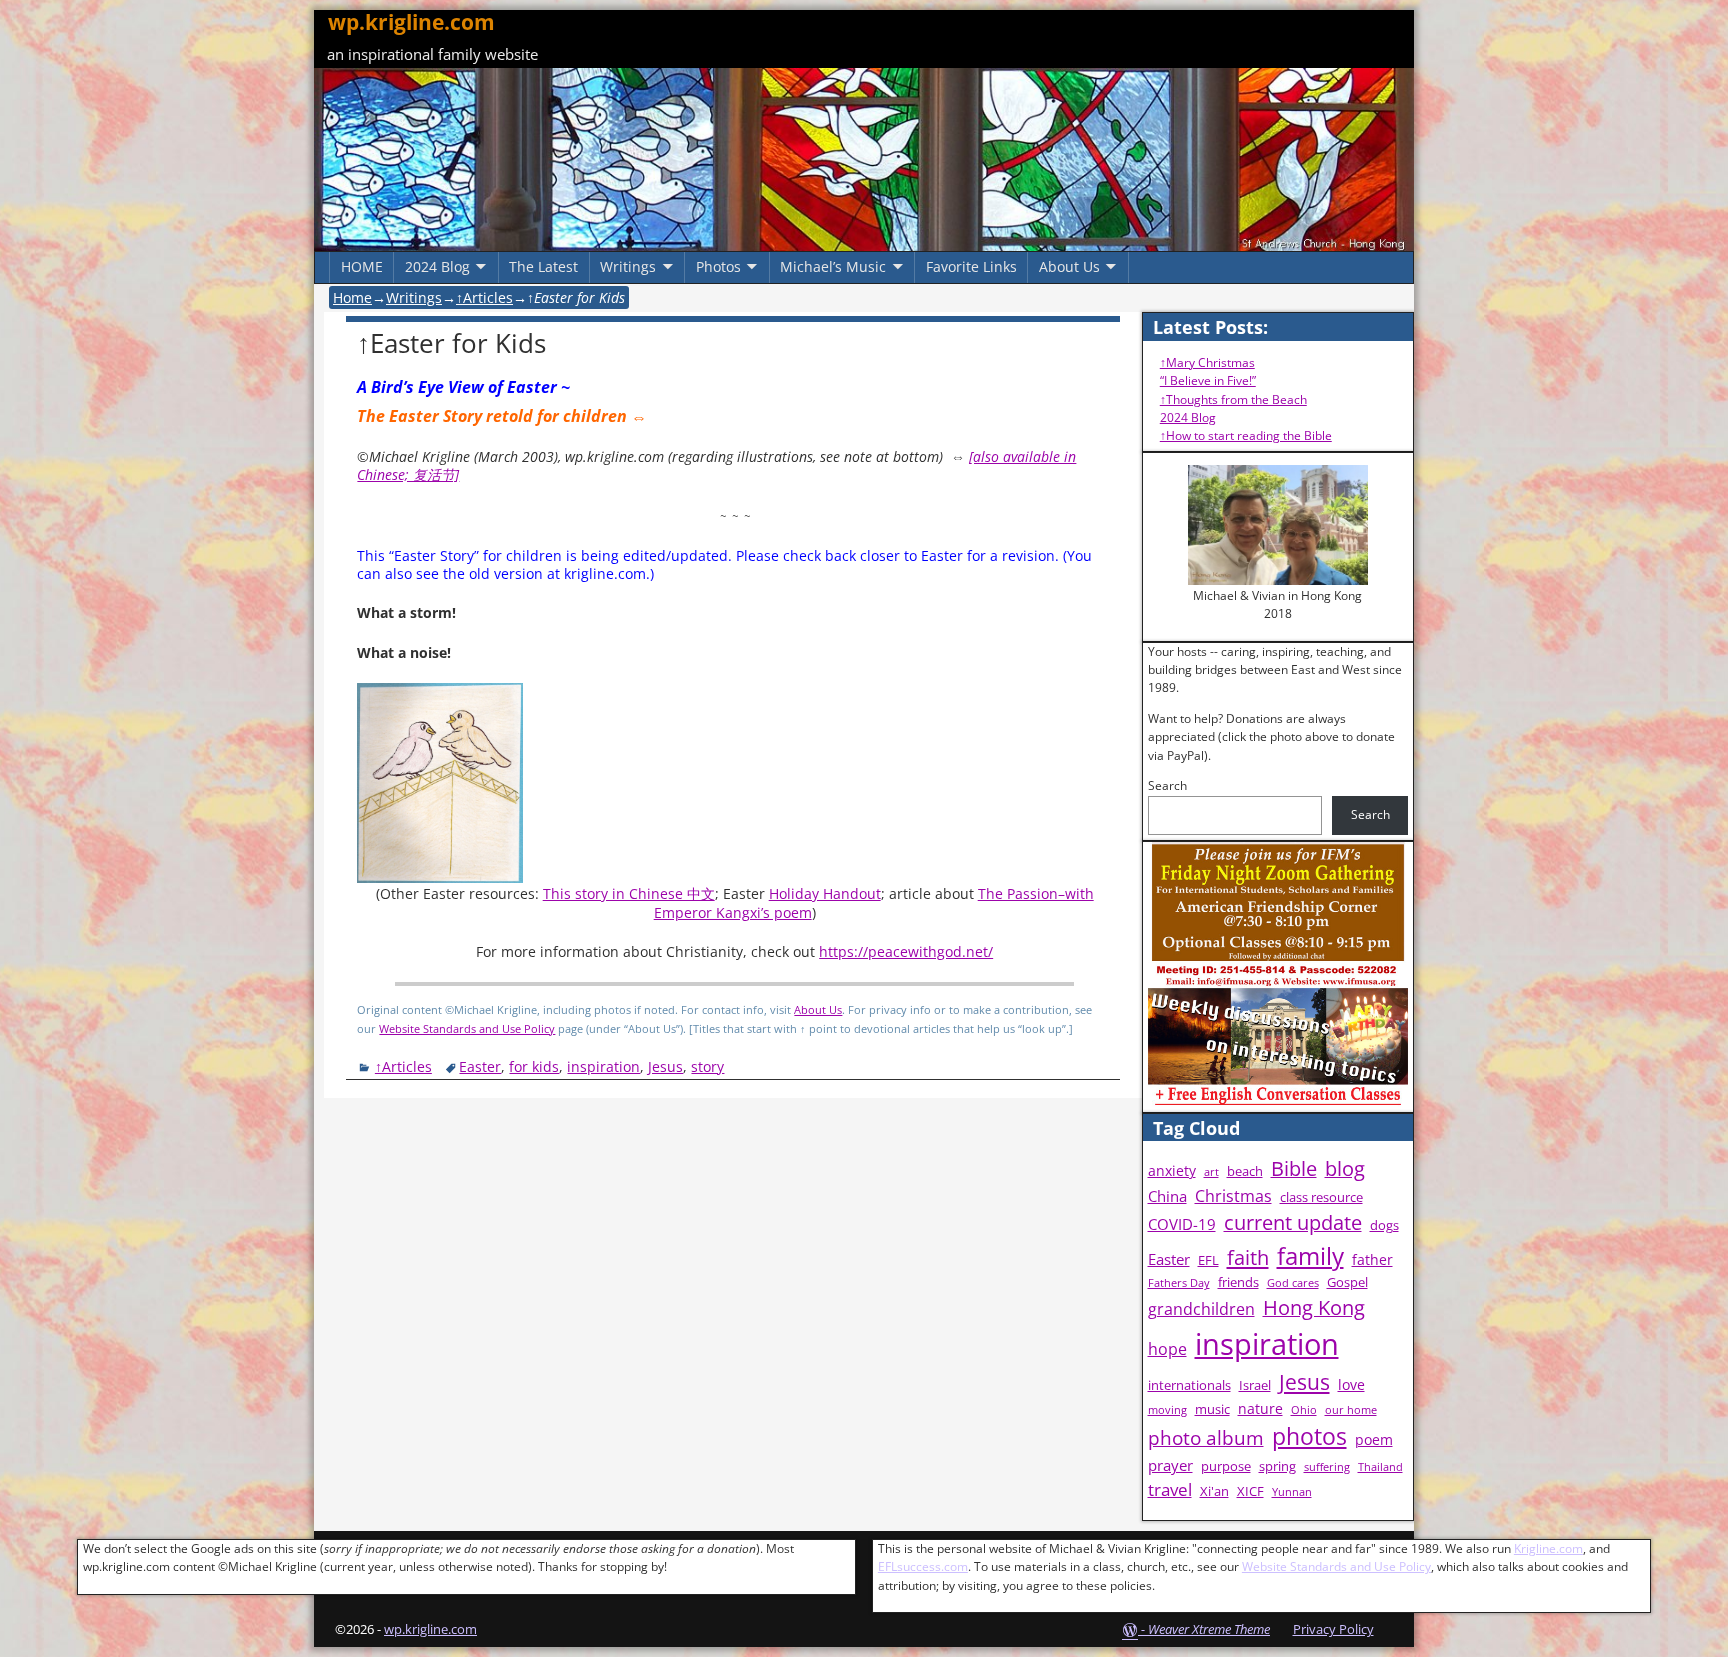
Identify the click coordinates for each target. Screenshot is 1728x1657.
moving (1167, 1410)
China (1167, 1196)
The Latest (543, 266)
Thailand (1380, 1467)
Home (352, 297)
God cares (1293, 1283)
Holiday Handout (825, 893)
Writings (628, 266)
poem (1374, 1439)
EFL (1208, 1260)
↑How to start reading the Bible (1246, 435)
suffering (1327, 1467)
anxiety (1172, 1170)
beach (1245, 1171)
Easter (480, 1066)
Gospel (1347, 1282)
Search (1167, 785)
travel (1170, 1489)
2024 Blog (437, 266)
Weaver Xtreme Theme (1209, 1629)
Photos (718, 266)
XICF (1250, 1491)
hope (1167, 1349)
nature (1260, 1408)
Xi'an (1214, 1491)
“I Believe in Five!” (1208, 380)
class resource (1321, 1197)
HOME (362, 266)
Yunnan (1292, 1492)
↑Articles (484, 297)
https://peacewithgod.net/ (906, 951)
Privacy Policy (1333, 1629)
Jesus (665, 1066)
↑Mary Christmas (1207, 362)
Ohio (1304, 1410)
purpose (1226, 1466)
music (1212, 1409)
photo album (1206, 1438)
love (1351, 1384)
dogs (1384, 1225)
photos (1309, 1436)
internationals (1189, 1385)
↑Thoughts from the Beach (1233, 399)
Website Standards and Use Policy (467, 1028)
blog (1345, 1168)
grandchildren (1201, 1309)
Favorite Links (971, 266)
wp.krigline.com (411, 22)
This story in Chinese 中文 (629, 893)
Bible (1294, 1168)
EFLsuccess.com (923, 1566)
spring (1277, 1466)
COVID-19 (1182, 1224)
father (1372, 1259)
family (1310, 1255)
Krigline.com (1548, 1548)
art (1211, 1172)
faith (1248, 1257)
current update (1293, 1222)
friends (1238, 1282)
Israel (1255, 1385)
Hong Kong (1314, 1307)
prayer (1170, 1465)
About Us (1069, 266)
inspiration (603, 1066)
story (707, 1066)
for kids (534, 1066)
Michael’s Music (833, 266)
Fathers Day (1179, 1283)
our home (1351, 1410)
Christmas (1233, 1196)
